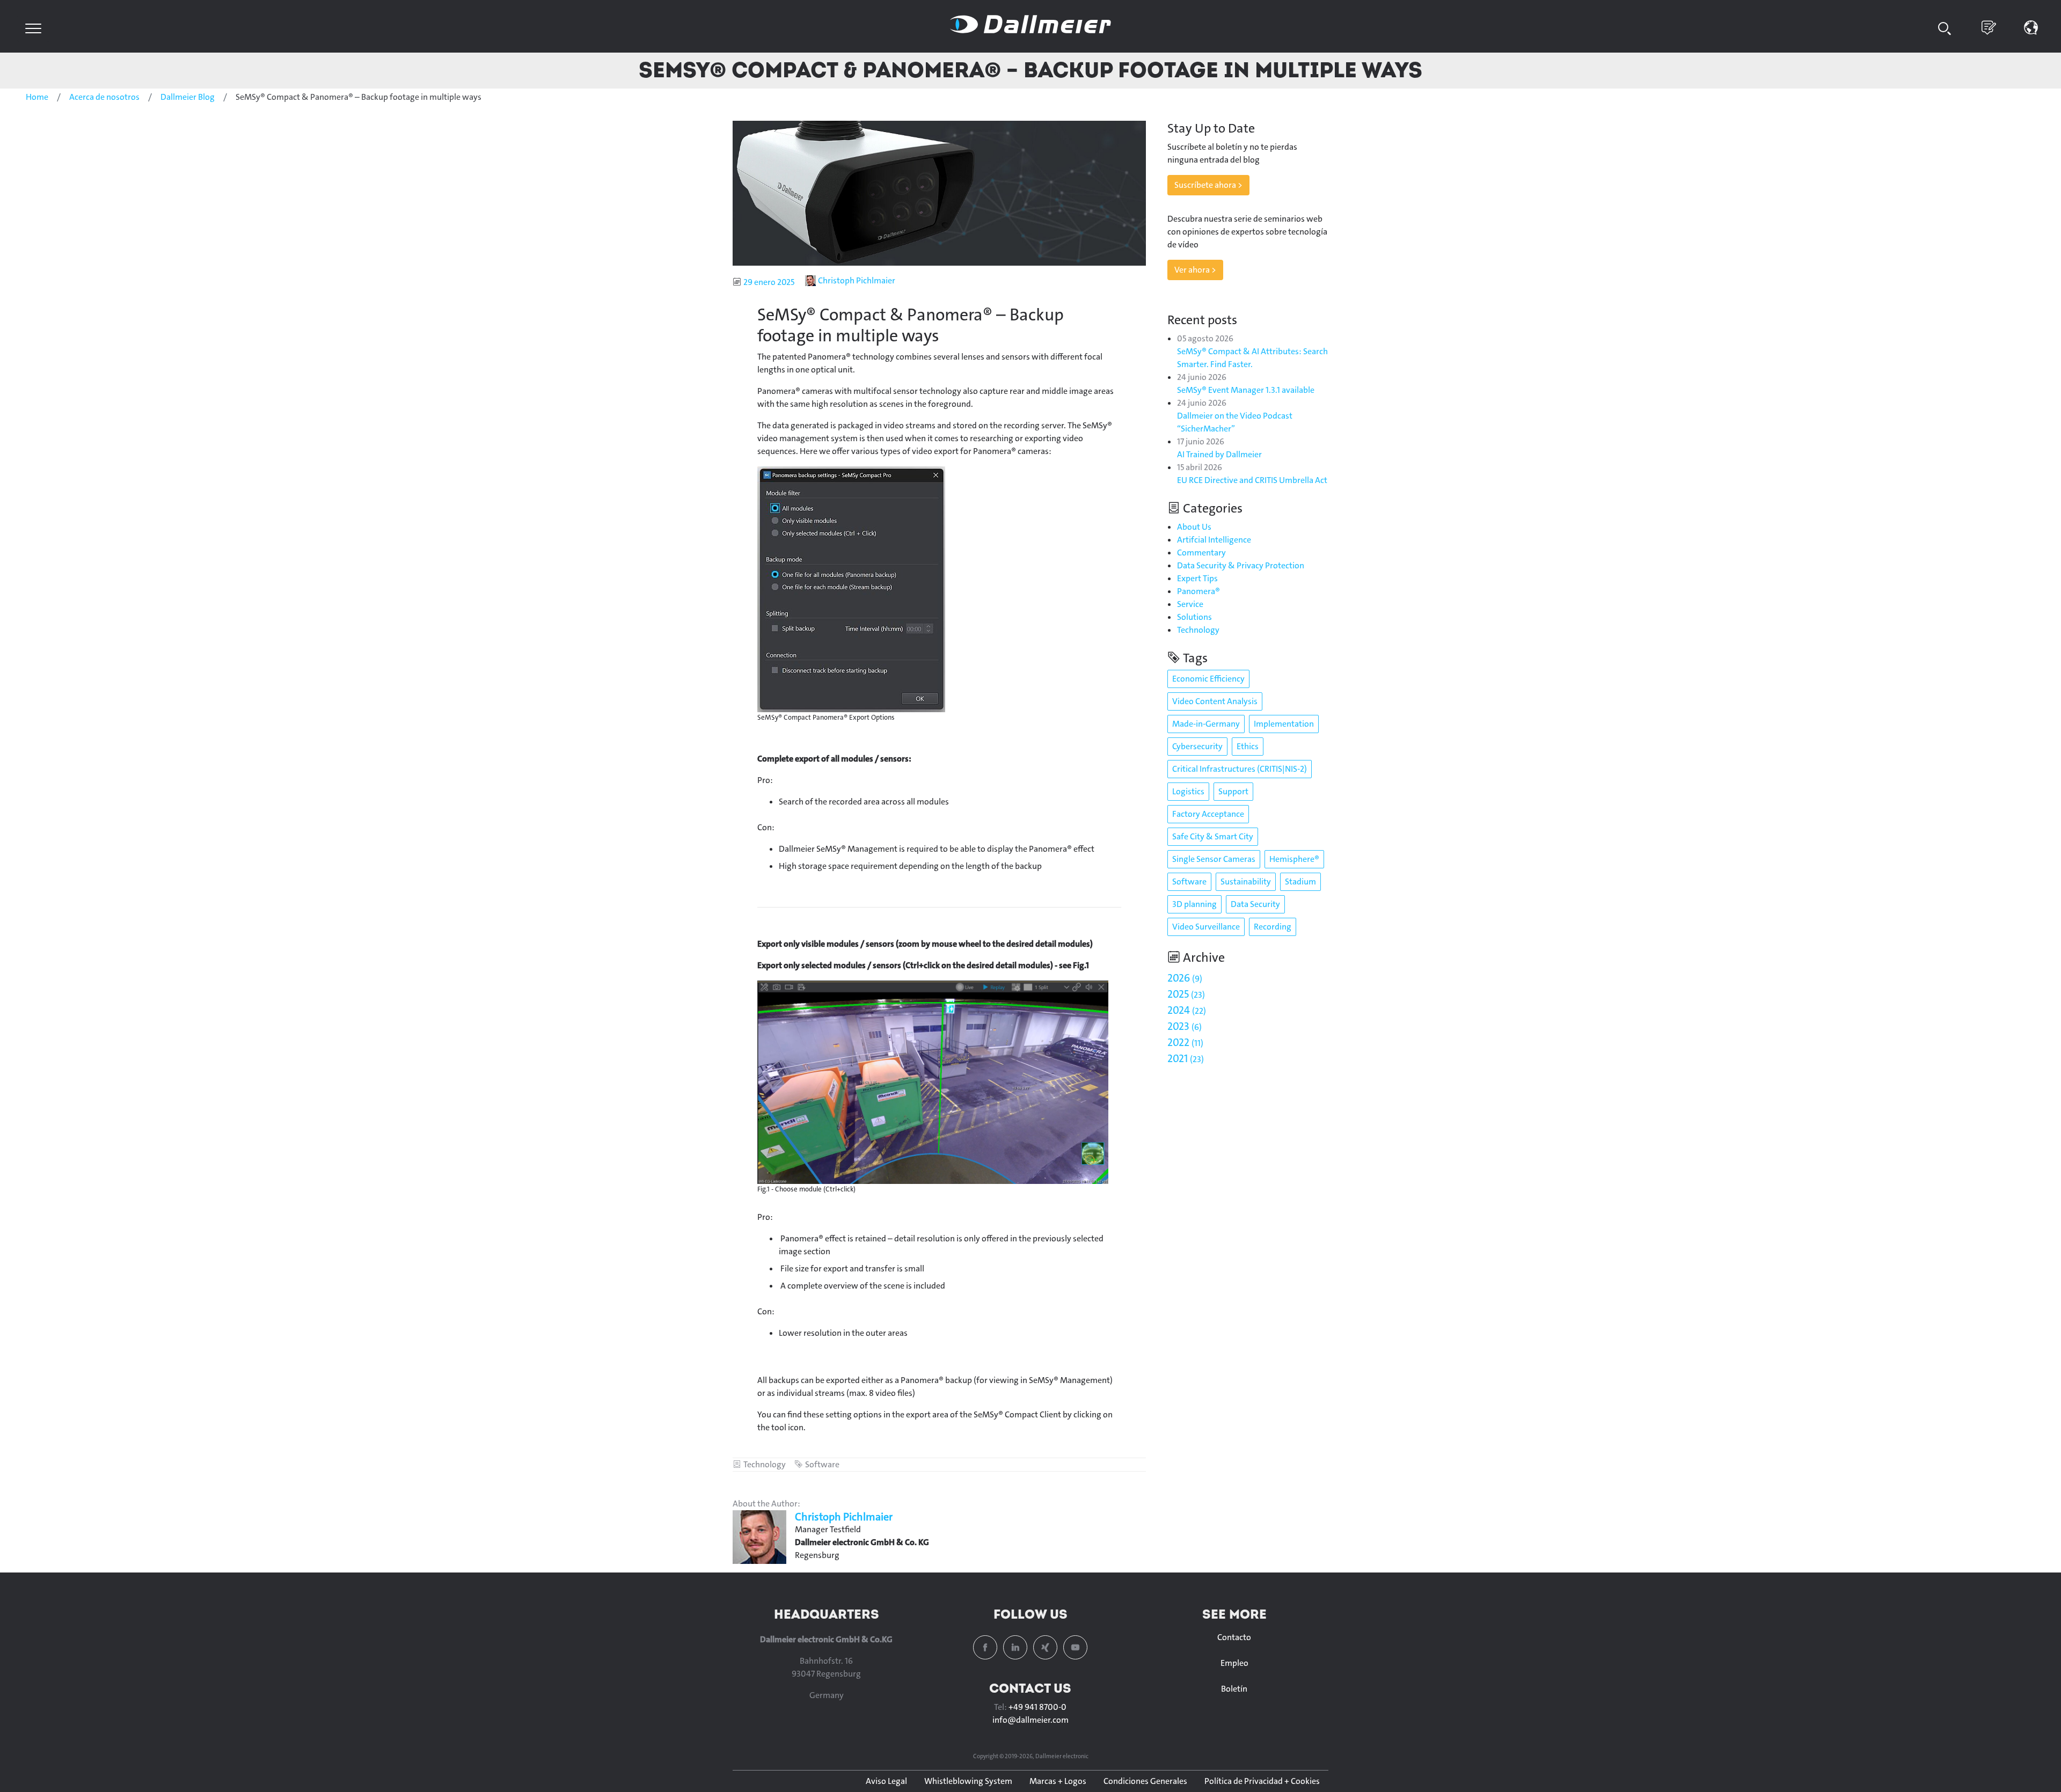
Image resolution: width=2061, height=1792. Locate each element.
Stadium (1300, 882)
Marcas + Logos (1058, 1781)
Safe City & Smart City (1213, 836)
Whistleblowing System (968, 1781)
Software (822, 1464)
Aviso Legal (886, 1781)
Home (37, 97)
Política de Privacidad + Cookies (1262, 1781)
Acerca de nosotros (104, 97)
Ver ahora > (1195, 270)
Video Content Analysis (1215, 701)
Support (1233, 791)
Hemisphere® (1294, 859)
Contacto (1234, 1637)
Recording (1273, 927)
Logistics (1188, 791)
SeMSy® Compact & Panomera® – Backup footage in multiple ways (1030, 70)
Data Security (1255, 904)
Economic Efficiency (1208, 679)
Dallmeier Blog (188, 97)
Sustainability (1246, 882)
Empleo (1234, 1663)
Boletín (1234, 1689)
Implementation (1284, 724)
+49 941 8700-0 (1037, 1707)
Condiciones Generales (1145, 1781)
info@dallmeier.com (1030, 1720)
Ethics (1248, 746)
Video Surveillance (1206, 927)
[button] (2031, 27)
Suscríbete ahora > (1208, 185)
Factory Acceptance (1208, 814)
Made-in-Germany (1206, 724)
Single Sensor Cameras (1214, 859)
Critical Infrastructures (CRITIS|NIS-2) (1240, 769)
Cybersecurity (1197, 746)
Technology (765, 1464)
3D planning (1194, 904)
